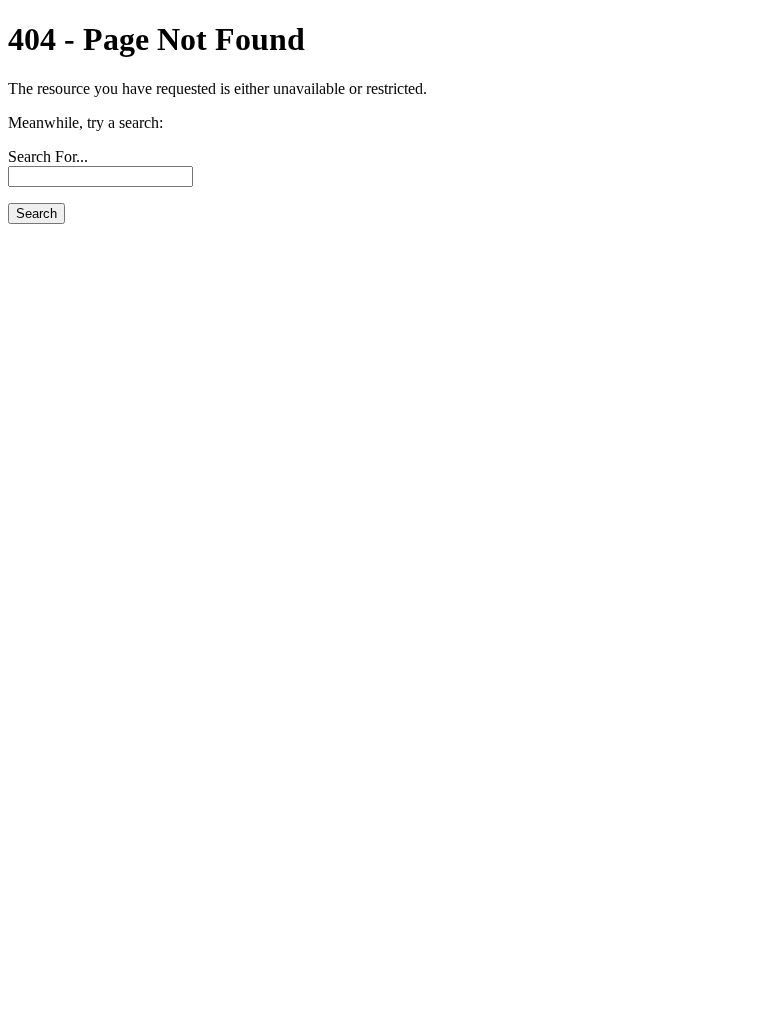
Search (36, 213)
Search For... (48, 156)
